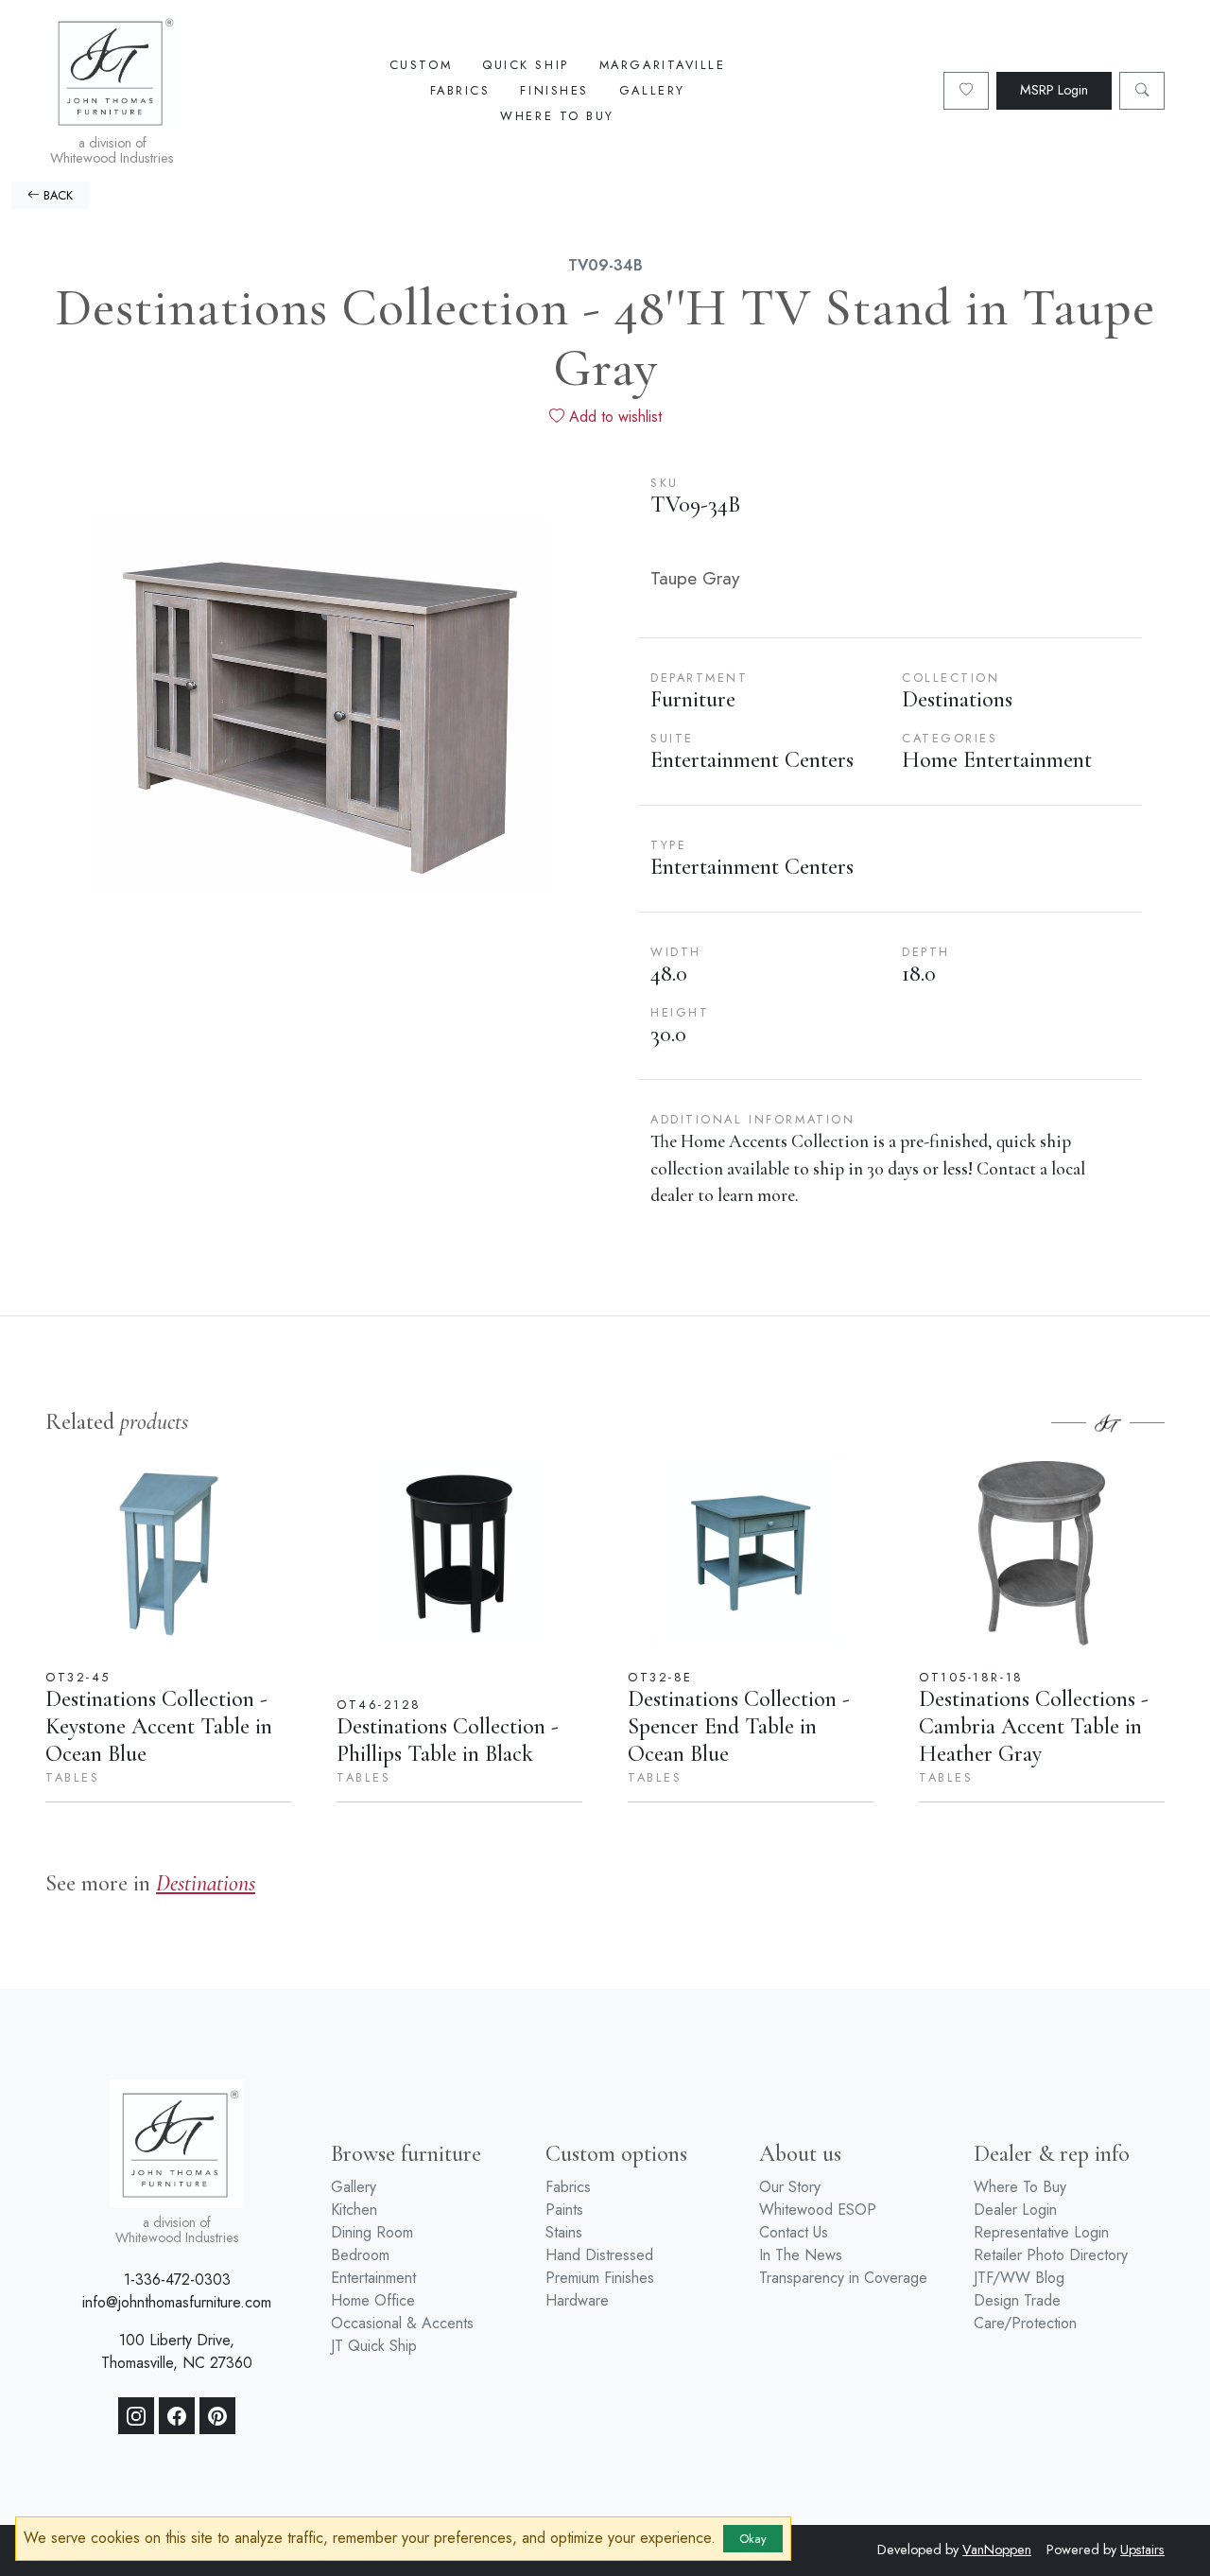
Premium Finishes (600, 2278)
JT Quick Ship (374, 2346)
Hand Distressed (599, 2255)
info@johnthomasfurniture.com (177, 2302)
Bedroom (360, 2255)
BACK (56, 195)
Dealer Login (1015, 2210)
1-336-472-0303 (177, 2280)
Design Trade (1017, 2300)
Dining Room (372, 2232)
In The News (801, 2255)
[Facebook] (177, 2416)
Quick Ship (526, 65)
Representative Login (1041, 2232)
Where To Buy (557, 116)
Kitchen (354, 2210)
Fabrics (460, 90)
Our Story (790, 2187)
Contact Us (794, 2232)
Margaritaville (663, 65)
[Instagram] (136, 2416)
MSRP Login (1054, 90)
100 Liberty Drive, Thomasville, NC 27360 (177, 2351)
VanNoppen (997, 2550)
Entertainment (373, 2278)
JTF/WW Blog (1019, 2278)
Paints (564, 2210)
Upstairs (1142, 2550)
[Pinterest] (217, 2416)
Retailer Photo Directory (1051, 2255)
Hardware (577, 2300)
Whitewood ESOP (818, 2210)
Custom (421, 65)
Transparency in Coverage (843, 2278)
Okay (753, 2539)
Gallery (652, 90)
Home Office (373, 2300)
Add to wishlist (613, 417)
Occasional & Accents (402, 2323)
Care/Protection (1025, 2323)
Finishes (554, 90)
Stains (564, 2232)
